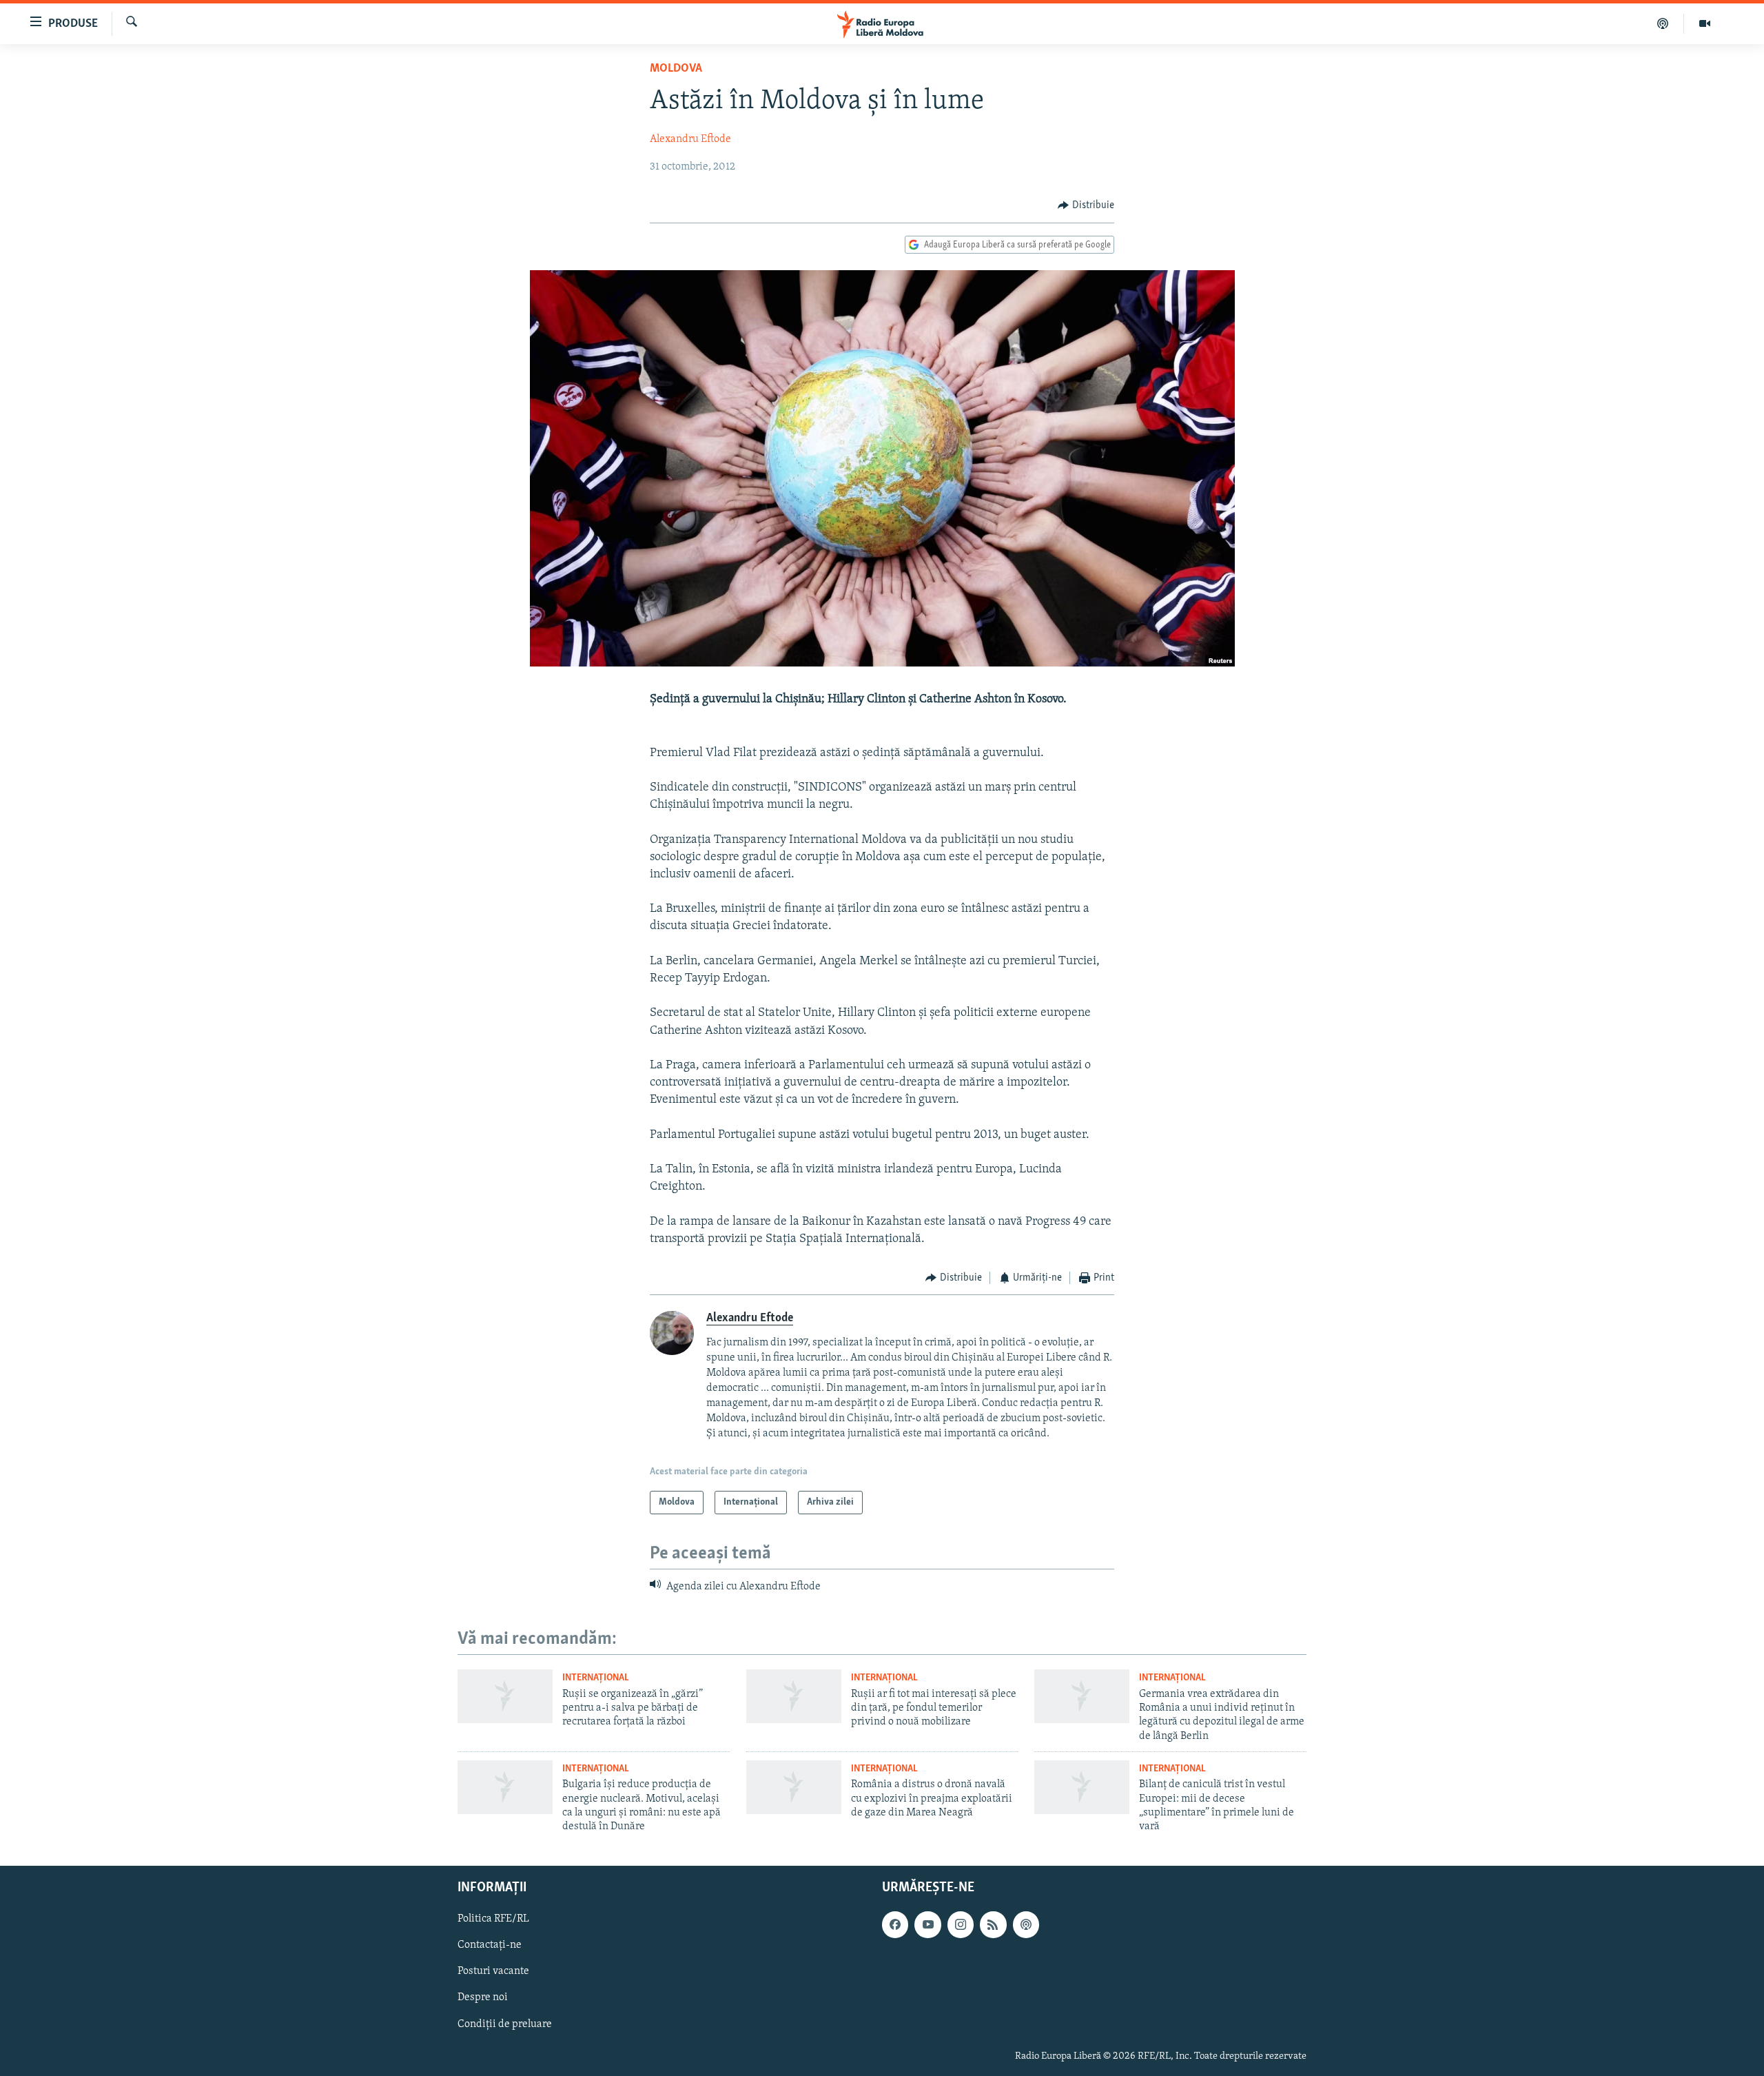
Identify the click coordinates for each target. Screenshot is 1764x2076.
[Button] (1086, 205)
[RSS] (993, 1924)
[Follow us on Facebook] (895, 1924)
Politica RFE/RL (493, 1919)
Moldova (676, 69)
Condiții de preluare (505, 2024)
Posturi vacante (493, 1971)
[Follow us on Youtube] (927, 1924)
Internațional (596, 1678)
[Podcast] (1663, 23)
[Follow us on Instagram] (961, 1924)
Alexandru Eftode (690, 139)
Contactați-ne (490, 1945)
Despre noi (483, 1997)
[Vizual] (1705, 23)
